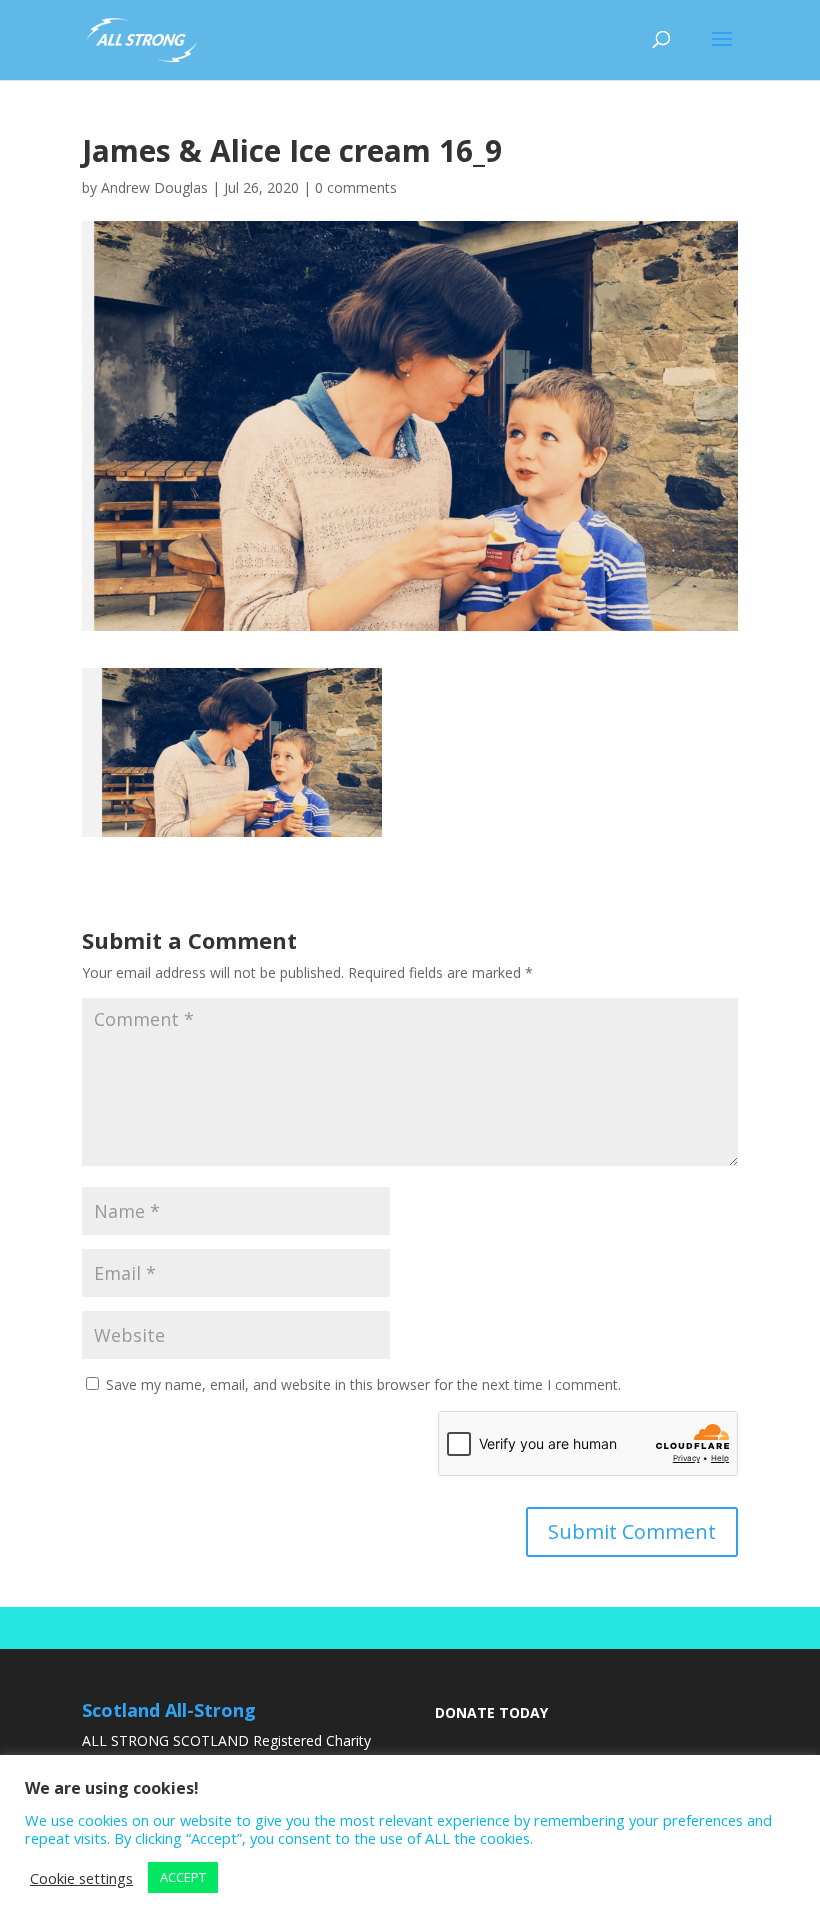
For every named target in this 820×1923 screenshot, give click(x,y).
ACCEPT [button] (183, 1877)
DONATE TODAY (491, 1712)
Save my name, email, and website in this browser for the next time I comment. (363, 1384)
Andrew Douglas (154, 187)
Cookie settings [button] (81, 1878)
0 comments (356, 187)
